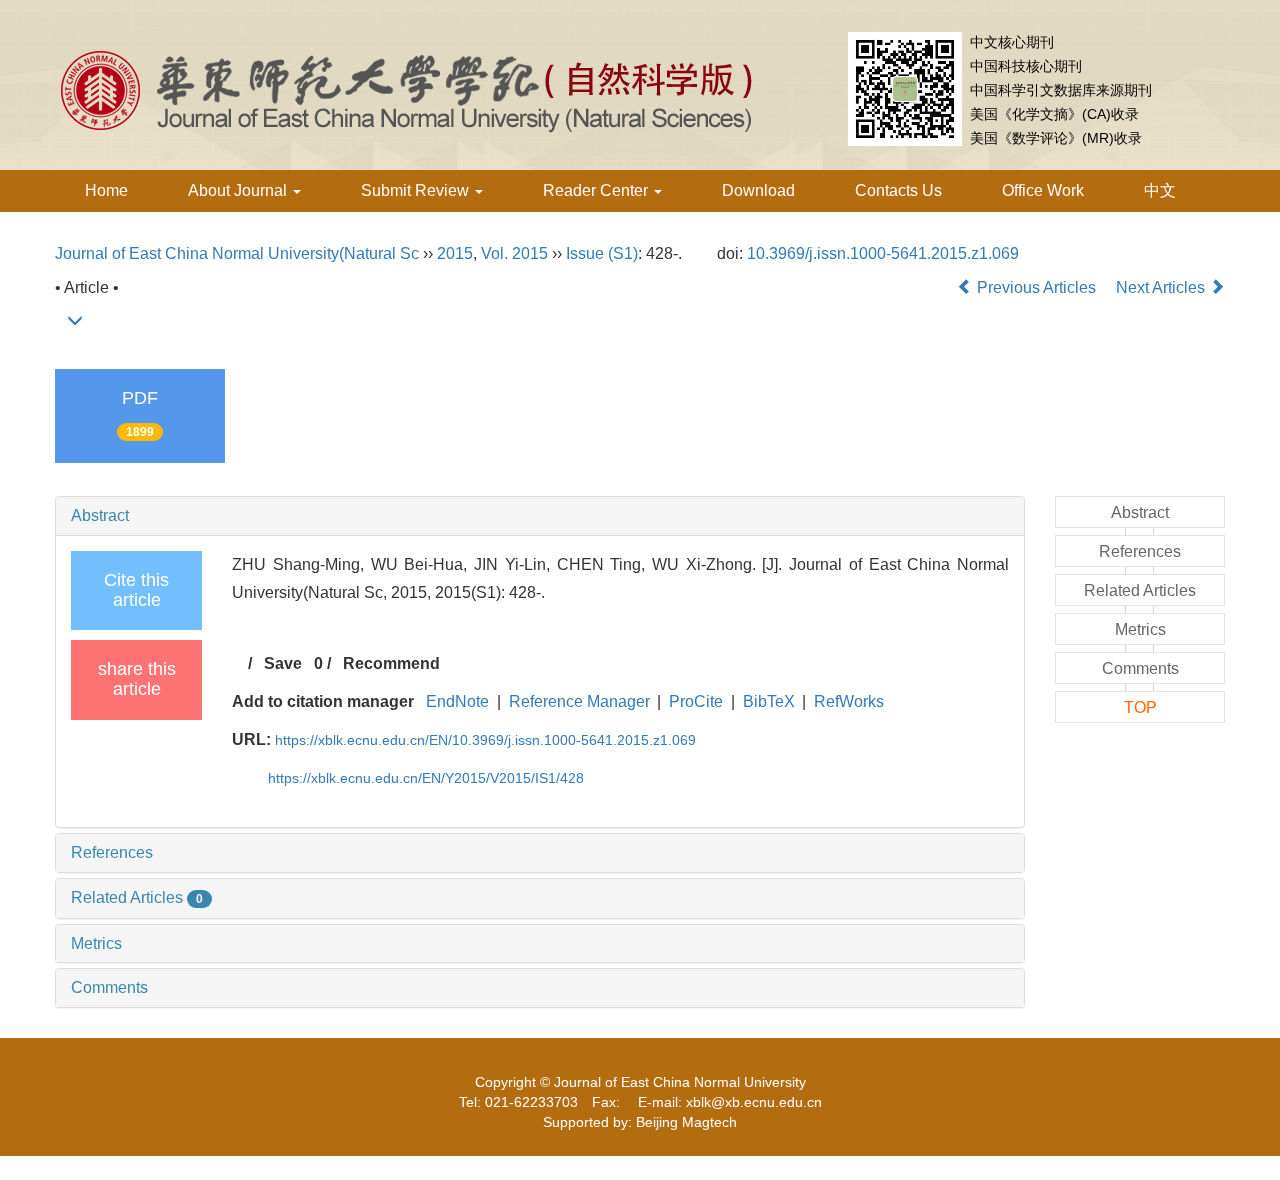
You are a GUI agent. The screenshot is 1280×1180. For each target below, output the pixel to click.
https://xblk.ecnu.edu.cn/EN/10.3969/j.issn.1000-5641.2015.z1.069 (485, 740)
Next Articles (1162, 287)
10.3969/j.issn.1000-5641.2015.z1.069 (883, 253)
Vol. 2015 (514, 253)
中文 (1160, 190)
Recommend (391, 663)
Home (106, 190)
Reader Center (597, 190)
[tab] (540, 516)
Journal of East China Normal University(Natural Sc (237, 253)
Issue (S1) (602, 253)
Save (283, 663)
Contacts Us (898, 190)
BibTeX (769, 701)
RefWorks (849, 701)
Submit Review (417, 190)
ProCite (696, 701)
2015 (455, 253)
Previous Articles (1036, 287)
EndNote (457, 701)
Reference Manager (579, 701)
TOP (1140, 707)
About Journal (239, 190)
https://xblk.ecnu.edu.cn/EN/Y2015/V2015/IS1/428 (426, 778)
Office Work (1043, 190)
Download (758, 190)
